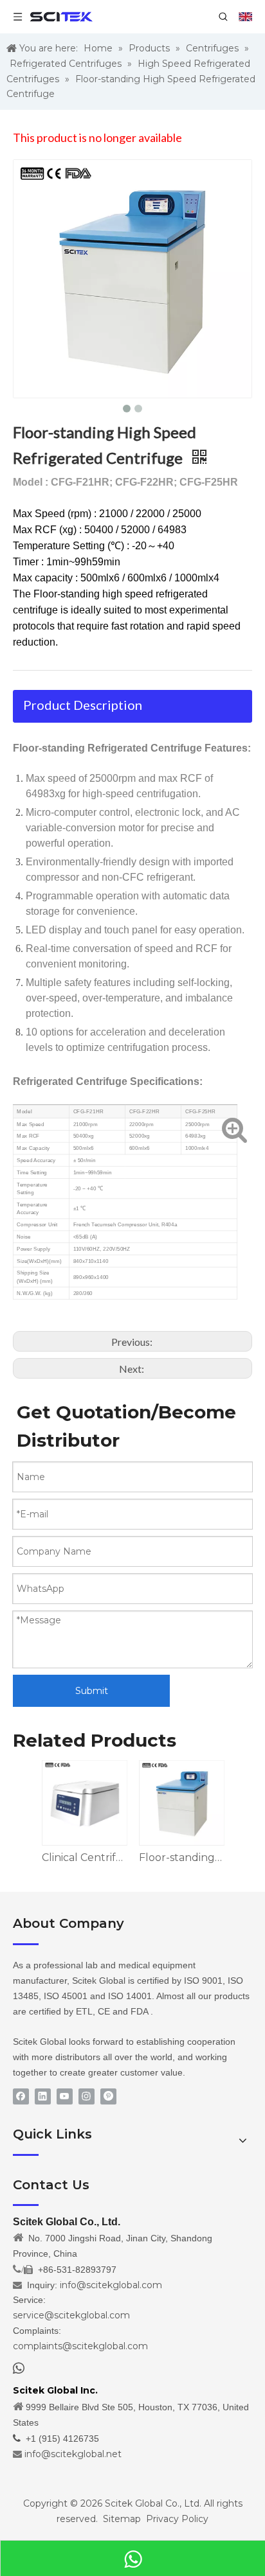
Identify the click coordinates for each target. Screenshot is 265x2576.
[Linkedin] (43, 2096)
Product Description (83, 705)
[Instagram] (87, 2096)
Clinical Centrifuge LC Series (84, 1857)
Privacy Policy (177, 2519)
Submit (92, 1691)
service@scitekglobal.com (71, 2315)
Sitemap (122, 2519)
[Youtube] (65, 2096)
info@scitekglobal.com (111, 2285)
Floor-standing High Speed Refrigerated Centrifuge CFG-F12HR (181, 1857)
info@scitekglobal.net (73, 2454)
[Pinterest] (108, 2096)
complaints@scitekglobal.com (80, 2346)
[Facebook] (21, 2096)
